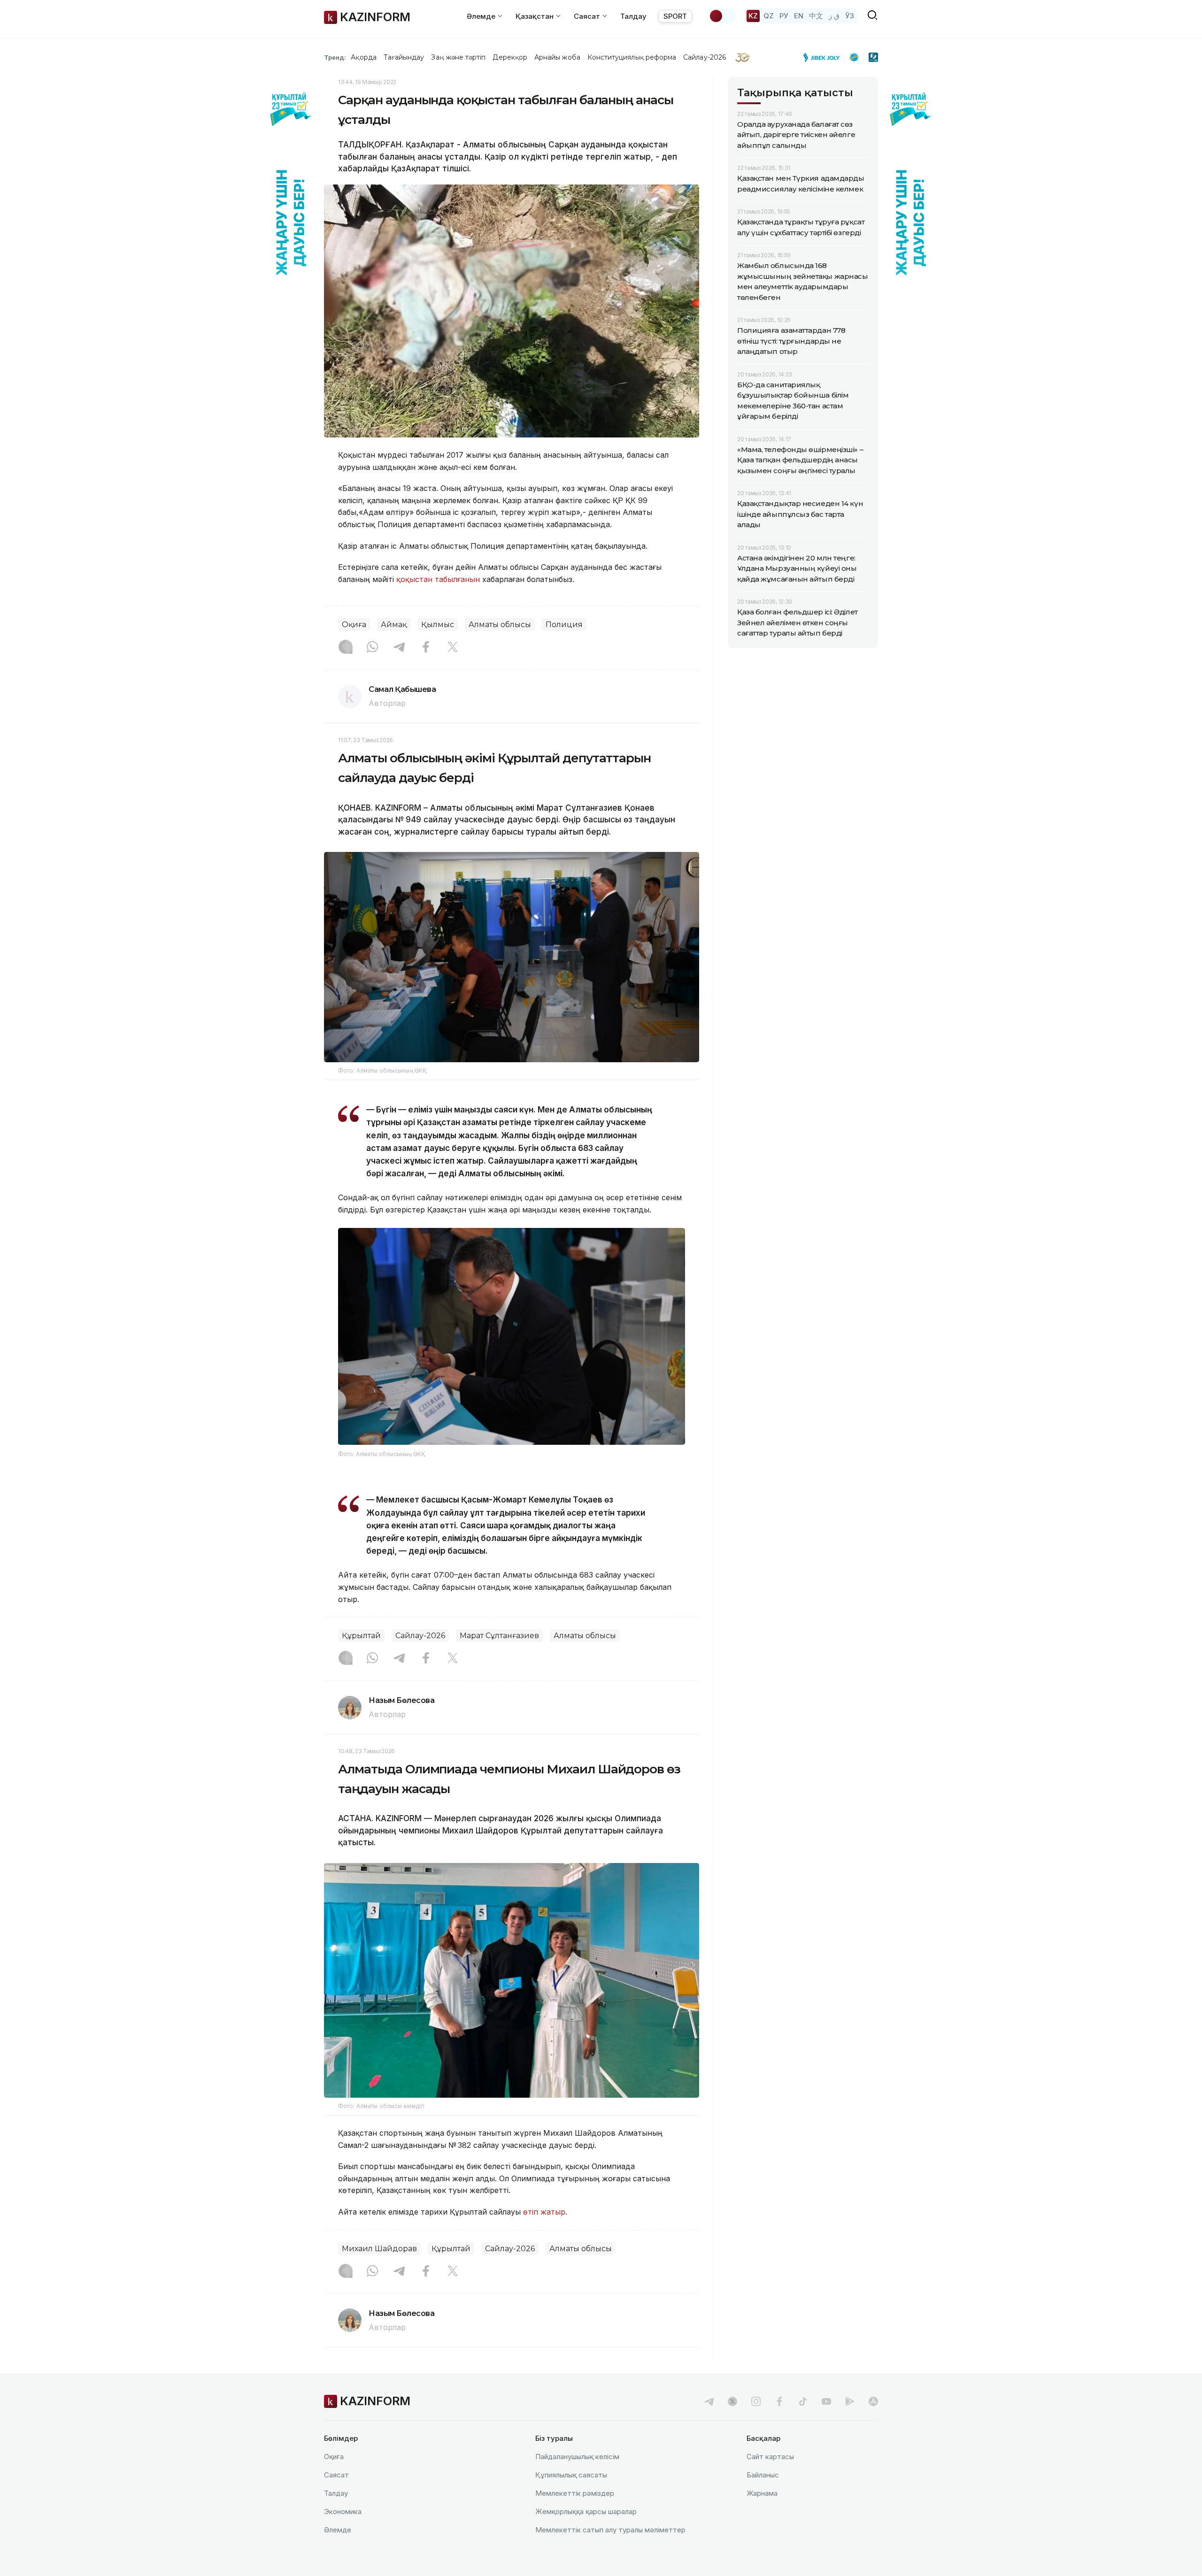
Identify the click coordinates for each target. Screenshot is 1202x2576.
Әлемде (338, 2530)
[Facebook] (426, 648)
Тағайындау (404, 57)
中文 (816, 16)
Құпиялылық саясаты (571, 2475)
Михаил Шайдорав (379, 2249)
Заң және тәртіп (458, 57)
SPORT (675, 16)
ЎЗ (850, 16)
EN (799, 16)
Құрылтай (361, 1636)
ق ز (834, 16)
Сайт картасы (770, 2457)
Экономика (343, 2511)
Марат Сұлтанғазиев (499, 1636)
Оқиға (354, 625)
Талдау (633, 16)
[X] (453, 648)
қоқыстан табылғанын (439, 579)
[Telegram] (399, 648)
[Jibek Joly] (824, 57)
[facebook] (779, 2401)
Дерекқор (510, 57)
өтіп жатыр (544, 2212)
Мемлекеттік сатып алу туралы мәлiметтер (610, 2530)
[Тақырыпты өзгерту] (722, 16)
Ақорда (363, 57)
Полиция (564, 625)
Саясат (336, 2475)
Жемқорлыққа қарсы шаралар (586, 2511)
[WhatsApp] (372, 648)
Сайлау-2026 (705, 57)
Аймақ (394, 625)
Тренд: (335, 57)
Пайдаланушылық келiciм (577, 2457)
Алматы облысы (500, 625)
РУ (784, 16)
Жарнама (762, 2493)
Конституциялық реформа (632, 57)
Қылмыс (438, 625)
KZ (753, 16)
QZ (769, 16)
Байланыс (763, 2475)
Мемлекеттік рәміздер (575, 2493)
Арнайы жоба (557, 57)
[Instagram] (346, 648)
